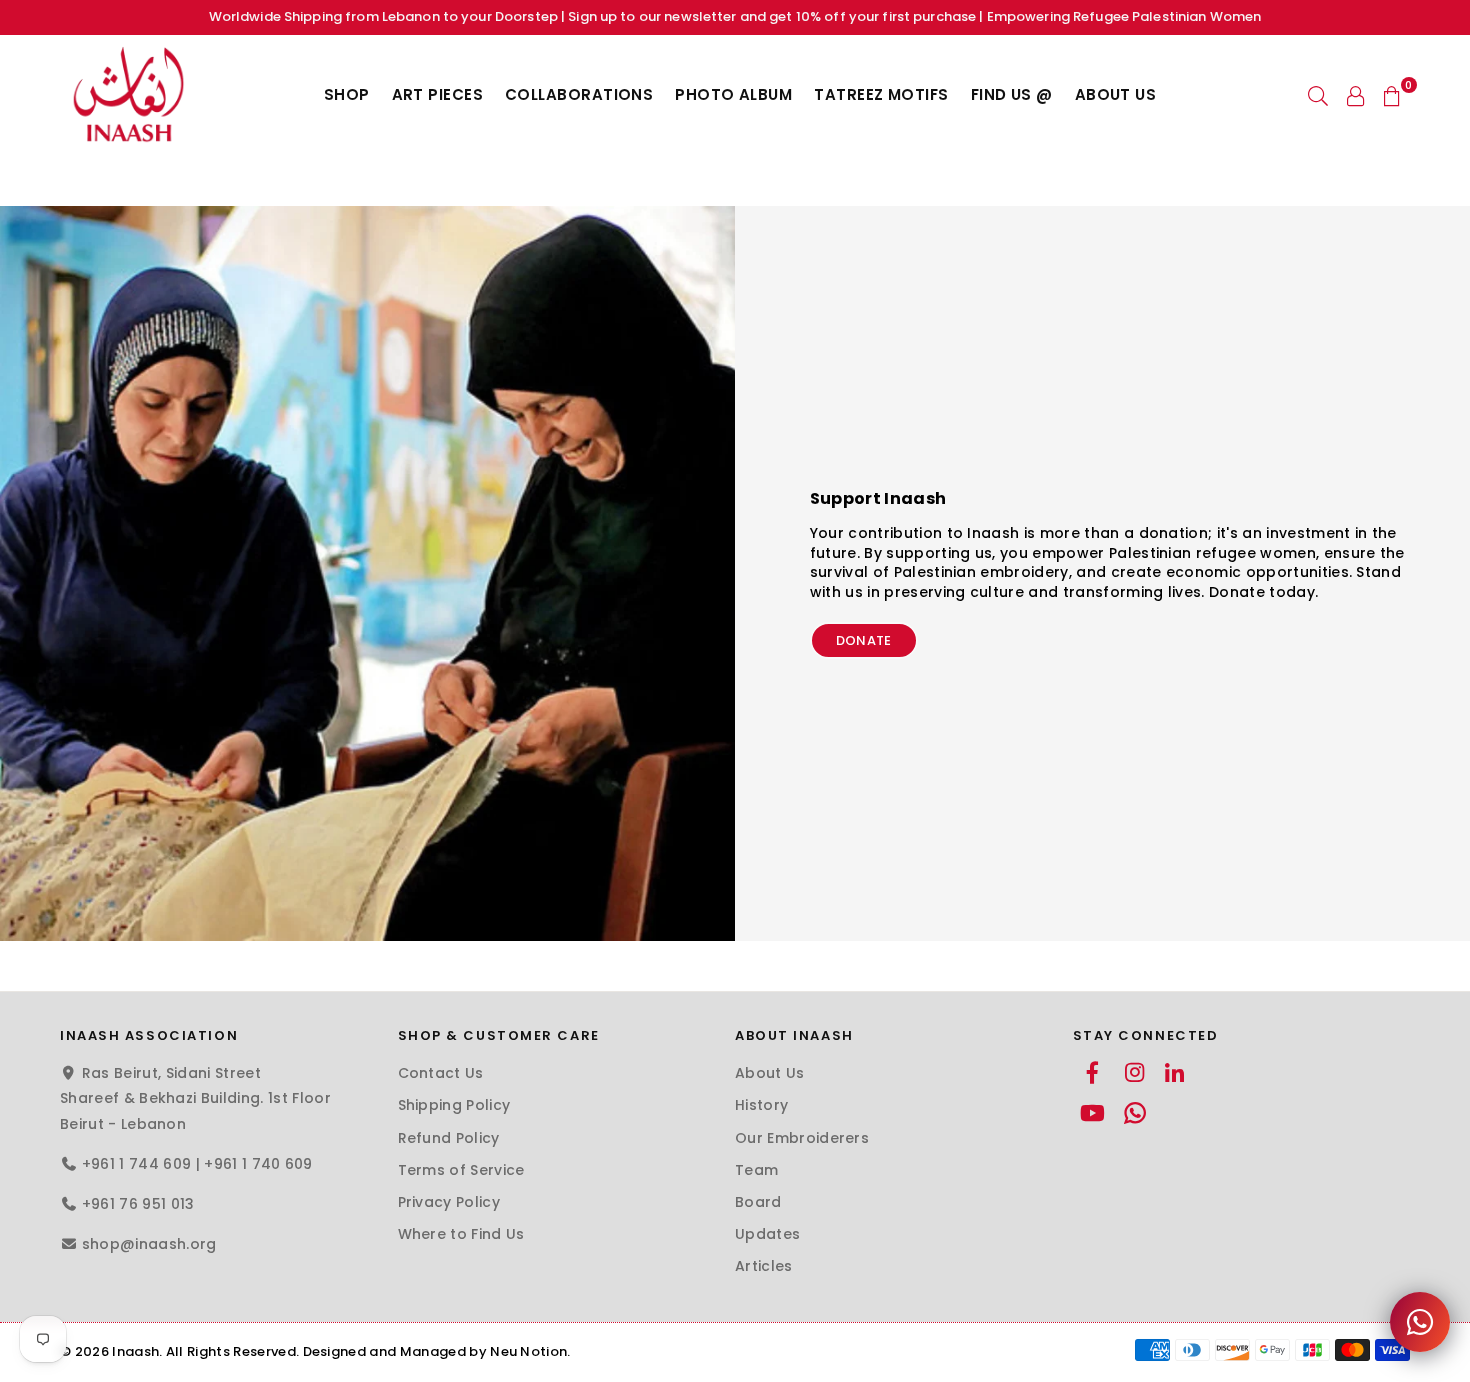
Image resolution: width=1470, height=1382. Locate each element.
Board (758, 1202)
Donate (864, 640)
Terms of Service (461, 1170)
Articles (764, 1266)
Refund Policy (449, 1138)
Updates (767, 1234)
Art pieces (438, 94)
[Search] (1318, 95)
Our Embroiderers (802, 1138)
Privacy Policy (449, 1202)
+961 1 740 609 (258, 1164)
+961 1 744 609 (136, 1164)
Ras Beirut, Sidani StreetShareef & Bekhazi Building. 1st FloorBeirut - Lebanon (195, 1098)
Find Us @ (1012, 94)
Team (756, 1170)
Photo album (733, 94)
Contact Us (441, 1073)
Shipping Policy (454, 1105)
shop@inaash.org (149, 1244)
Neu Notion (528, 1351)
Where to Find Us (461, 1234)
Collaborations (579, 94)
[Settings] (1356, 95)
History (761, 1105)
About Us (1116, 94)
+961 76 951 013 (138, 1204)
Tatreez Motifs (881, 94)
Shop (347, 94)
